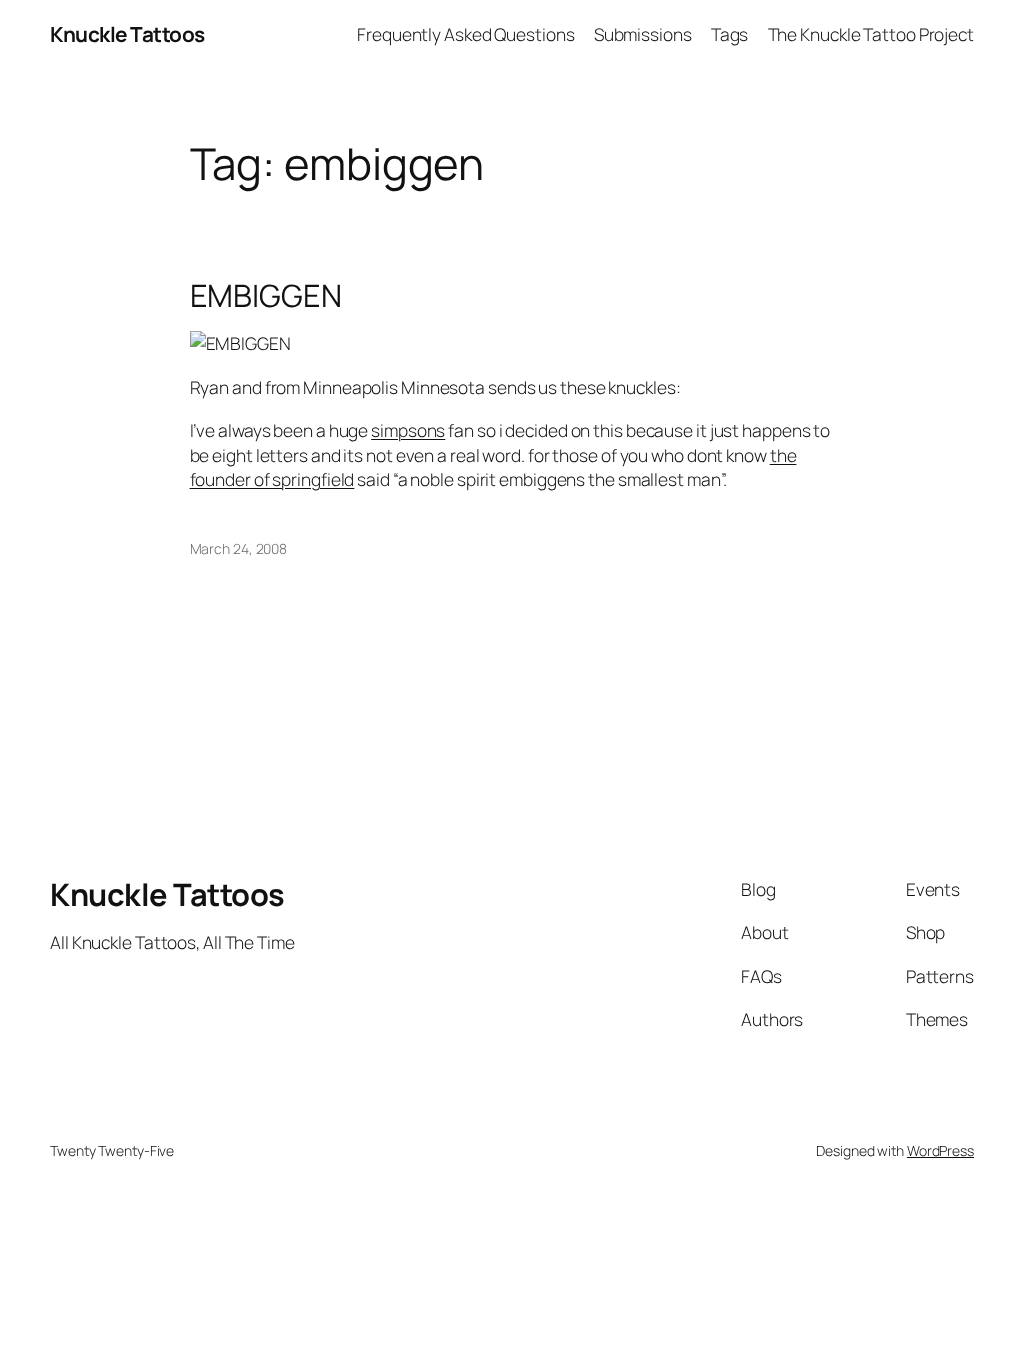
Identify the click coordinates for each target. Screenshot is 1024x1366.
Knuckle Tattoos (127, 34)
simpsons (408, 430)
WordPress (940, 1150)
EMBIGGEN (266, 295)
